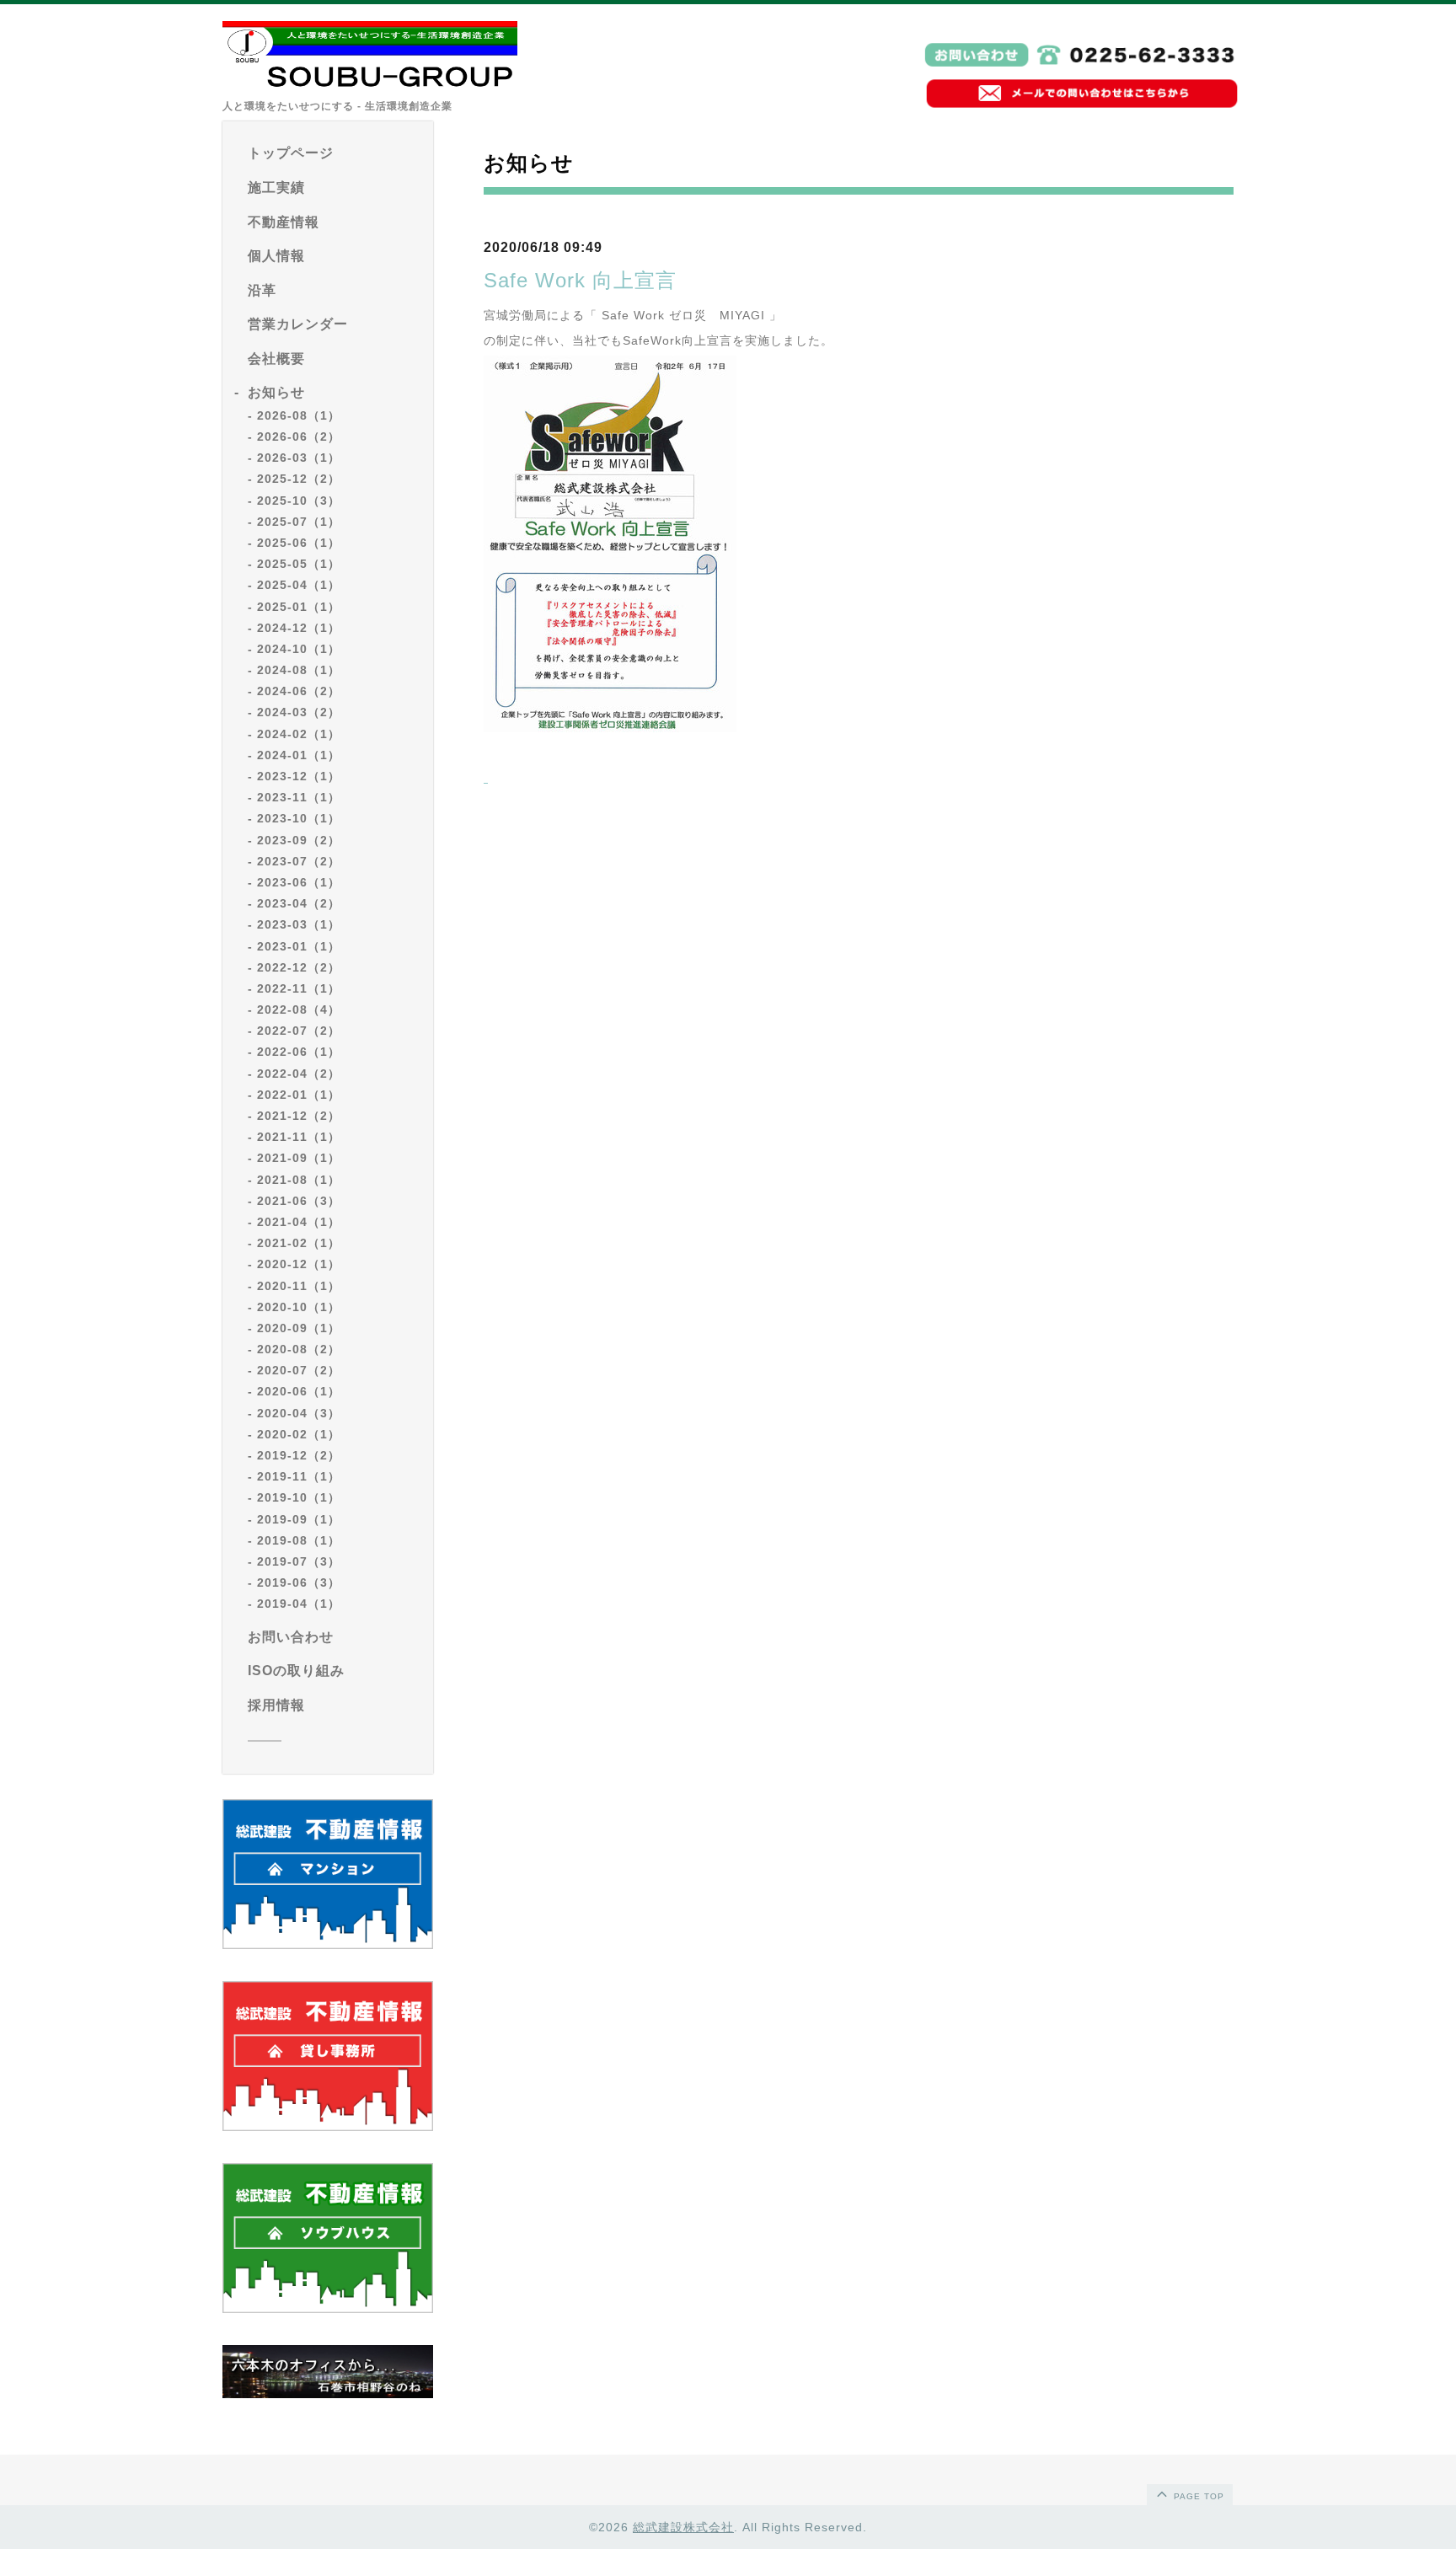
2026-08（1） (299, 415)
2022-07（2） (299, 1031)
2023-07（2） (299, 861)
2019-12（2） (299, 1455)
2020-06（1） (299, 1391)
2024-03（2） (299, 712)
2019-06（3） (299, 1582)
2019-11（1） (299, 1476)
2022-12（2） (299, 967)
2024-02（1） (299, 734)
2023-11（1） (299, 797)
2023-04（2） (299, 903)
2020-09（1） (299, 1328)
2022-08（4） (299, 1009)
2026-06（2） (299, 436)
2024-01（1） (299, 755)
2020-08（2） (299, 1349)
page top (1197, 2496)
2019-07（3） (299, 1561)
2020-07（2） (299, 1370)
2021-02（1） (299, 1243)
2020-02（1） (299, 1434)
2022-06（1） (299, 1052)
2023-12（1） (299, 776)
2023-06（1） (299, 882)
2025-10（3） (299, 501)
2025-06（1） (299, 543)
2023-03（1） (299, 924)
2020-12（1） (299, 1264)
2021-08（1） (299, 1180)
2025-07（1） (299, 522)
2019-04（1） (299, 1604)
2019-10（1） (299, 1497)
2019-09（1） (299, 1519)
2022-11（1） (299, 988)
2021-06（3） (299, 1201)
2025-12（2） (299, 479)
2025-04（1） (299, 585)
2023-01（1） (299, 946)
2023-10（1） (299, 818)
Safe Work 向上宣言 (580, 280)
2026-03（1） (299, 458)
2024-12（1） (299, 628)
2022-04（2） (299, 1074)
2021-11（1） (299, 1137)
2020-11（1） (299, 1286)
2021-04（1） (299, 1222)
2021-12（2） (299, 1116)
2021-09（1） (299, 1158)
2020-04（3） (299, 1413)
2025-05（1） (299, 564)
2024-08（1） (299, 670)
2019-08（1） (299, 1540)
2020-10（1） (299, 1307)
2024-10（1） (299, 649)
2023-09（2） (299, 840)
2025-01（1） (299, 607)
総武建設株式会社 (683, 2527)
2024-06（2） (299, 691)
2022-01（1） (299, 1095)
